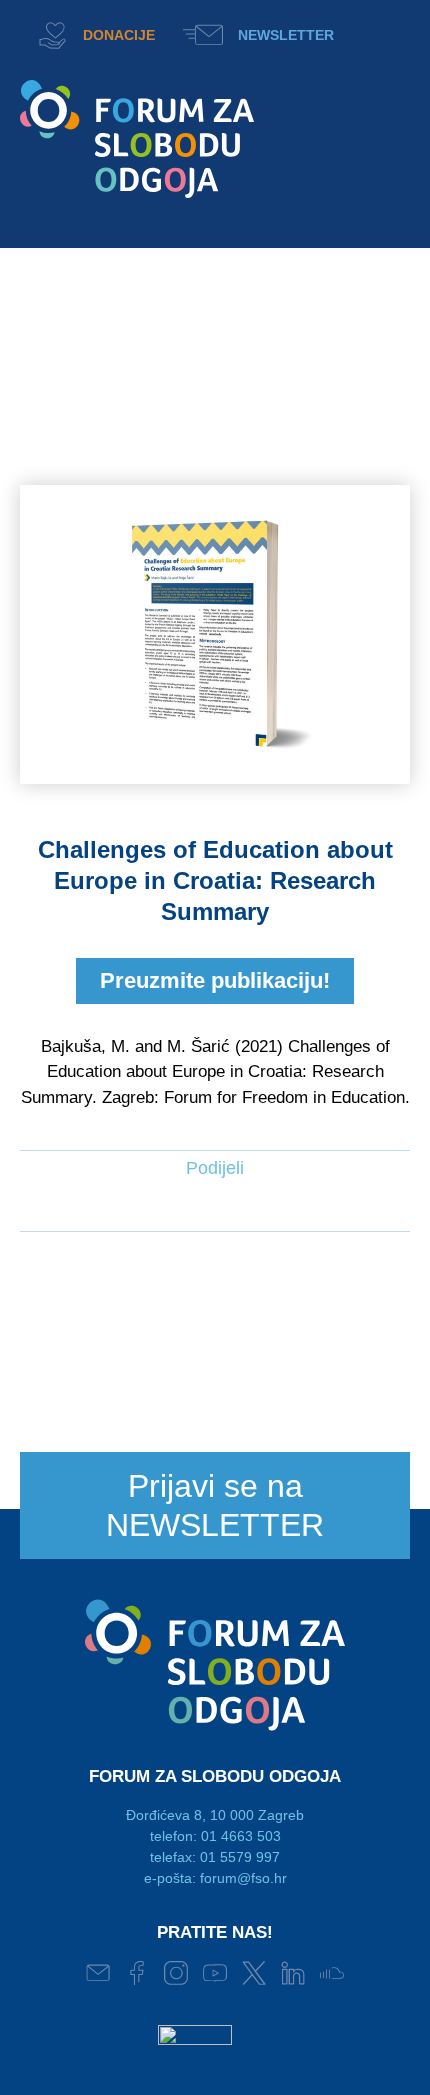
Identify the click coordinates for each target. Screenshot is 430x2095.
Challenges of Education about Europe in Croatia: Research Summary (215, 880)
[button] (381, 32)
